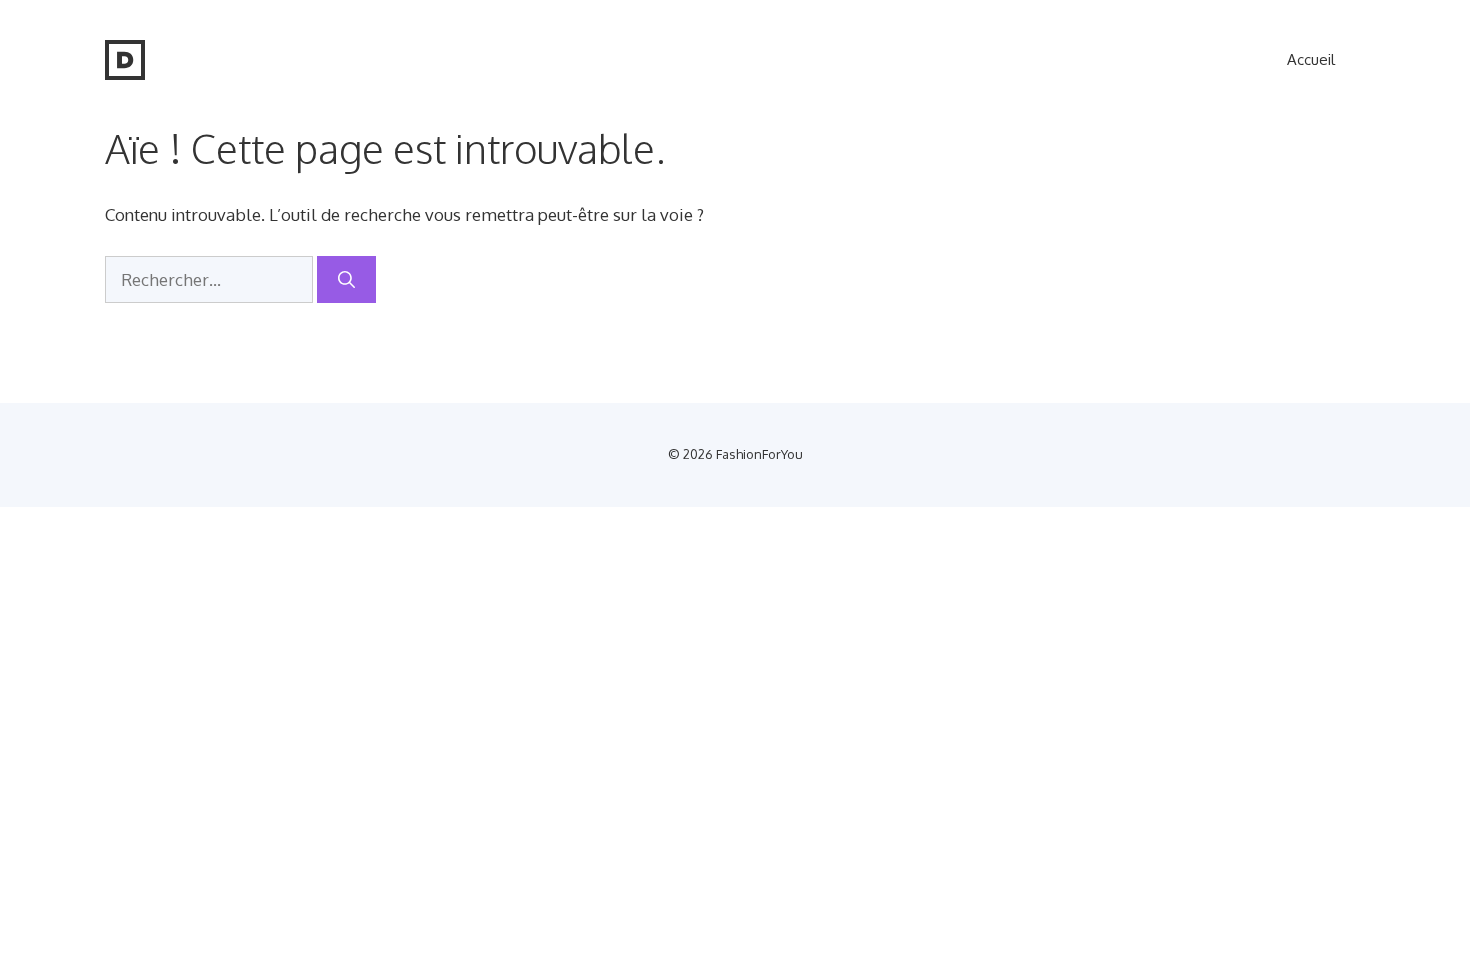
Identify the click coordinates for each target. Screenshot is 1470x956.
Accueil (1311, 59)
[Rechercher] (346, 280)
